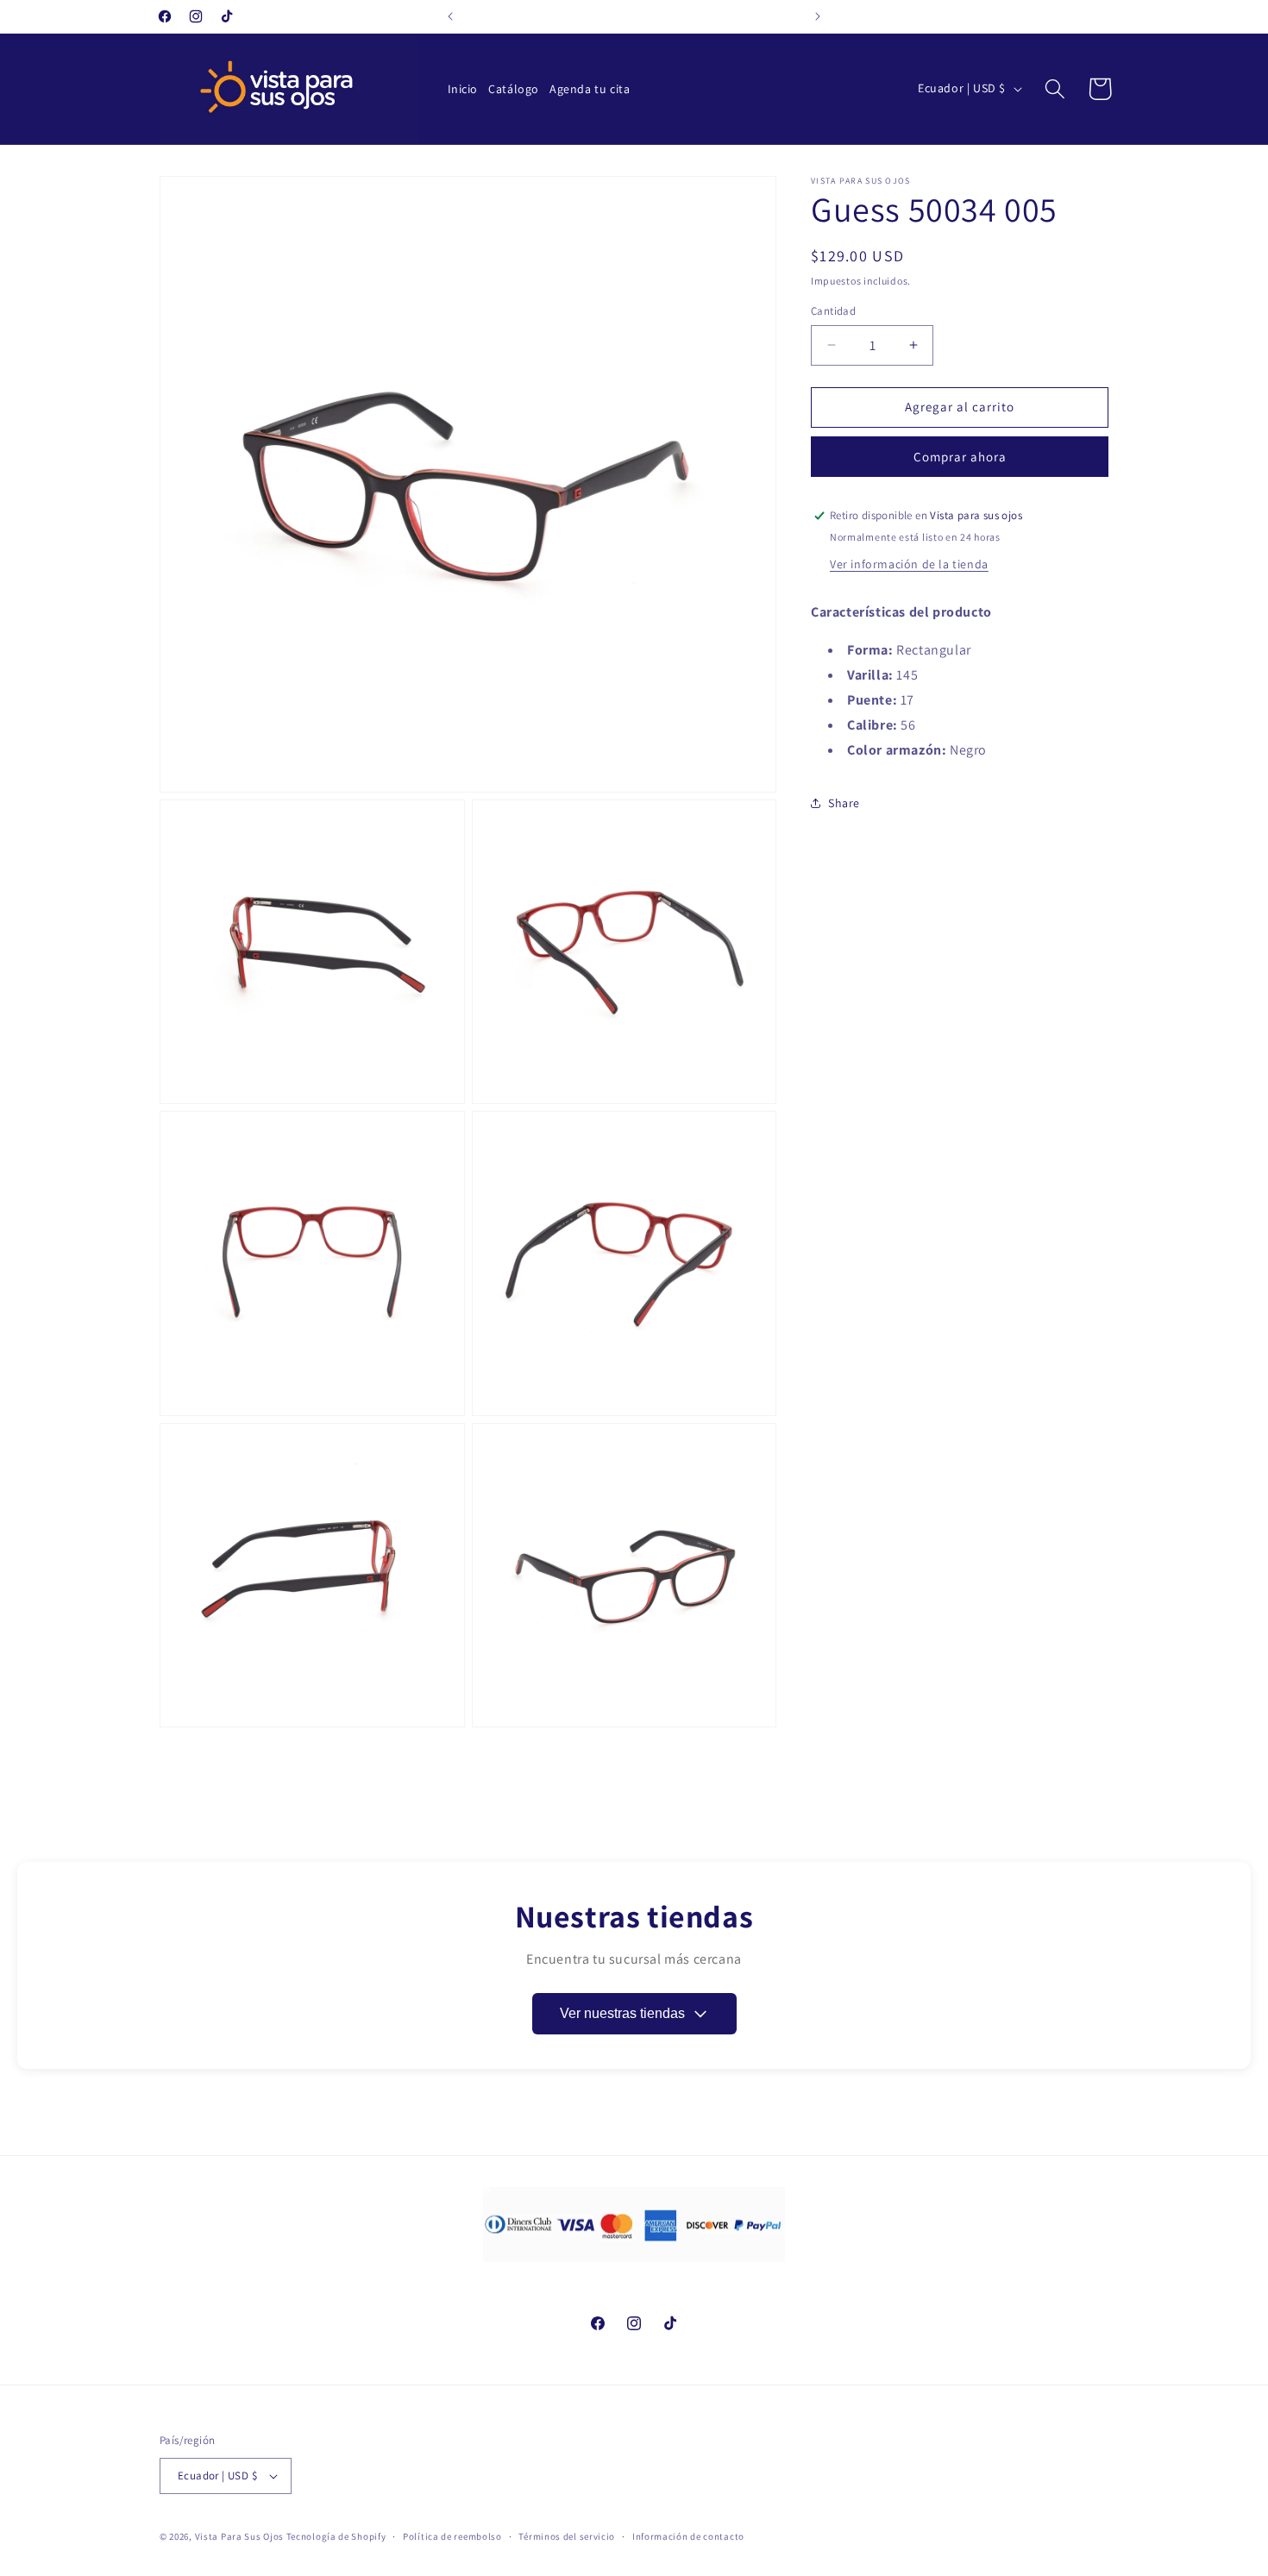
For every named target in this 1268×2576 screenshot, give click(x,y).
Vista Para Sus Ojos (239, 2536)
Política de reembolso (452, 2536)
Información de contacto (688, 2536)
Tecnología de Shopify (336, 2536)
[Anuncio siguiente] (818, 16)
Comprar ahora (960, 457)
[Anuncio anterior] (450, 16)
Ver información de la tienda (909, 564)
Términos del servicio (567, 2536)
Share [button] (844, 803)
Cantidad (833, 311)
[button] (1055, 89)
